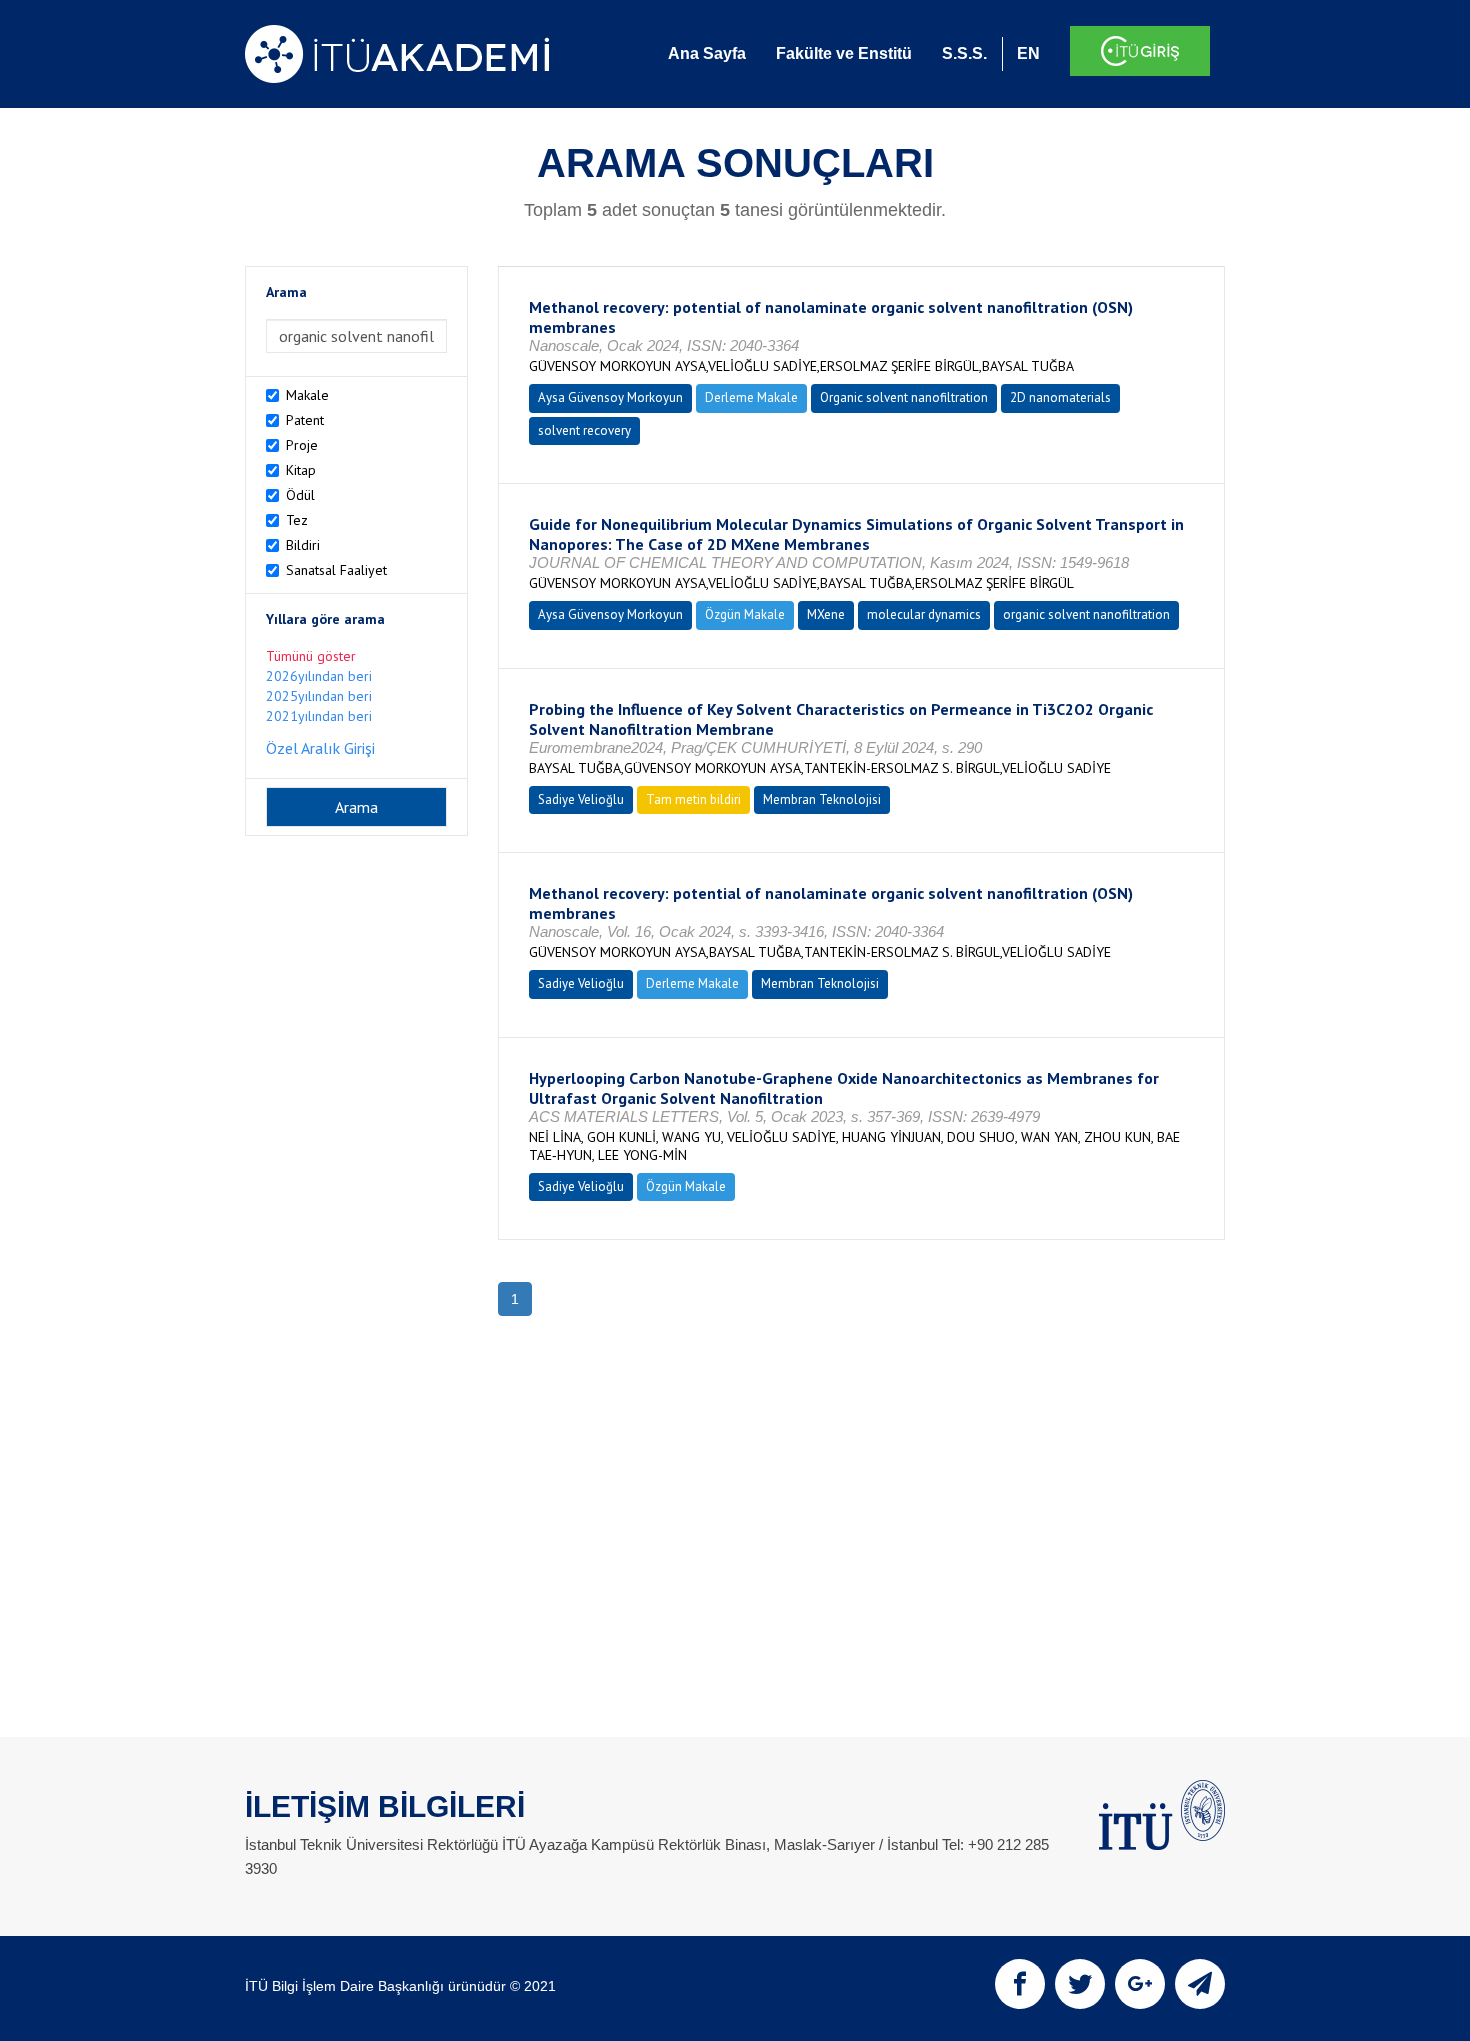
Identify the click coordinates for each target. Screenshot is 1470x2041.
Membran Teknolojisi (822, 799)
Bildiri (303, 545)
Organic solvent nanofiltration (904, 397)
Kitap (301, 470)
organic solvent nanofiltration (1086, 614)
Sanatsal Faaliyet (336, 570)
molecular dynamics (924, 614)
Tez (297, 520)
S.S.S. (964, 53)
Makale (307, 395)
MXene (826, 614)
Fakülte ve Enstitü (844, 53)
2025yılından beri (319, 696)
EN (1028, 53)
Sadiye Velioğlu (581, 799)
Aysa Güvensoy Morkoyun (610, 397)
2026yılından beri (319, 676)
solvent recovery (584, 430)
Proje (302, 445)
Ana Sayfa (707, 53)
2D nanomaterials (1060, 397)
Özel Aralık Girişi (320, 748)
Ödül (300, 495)
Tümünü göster (311, 656)
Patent (305, 420)
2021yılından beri (319, 716)
